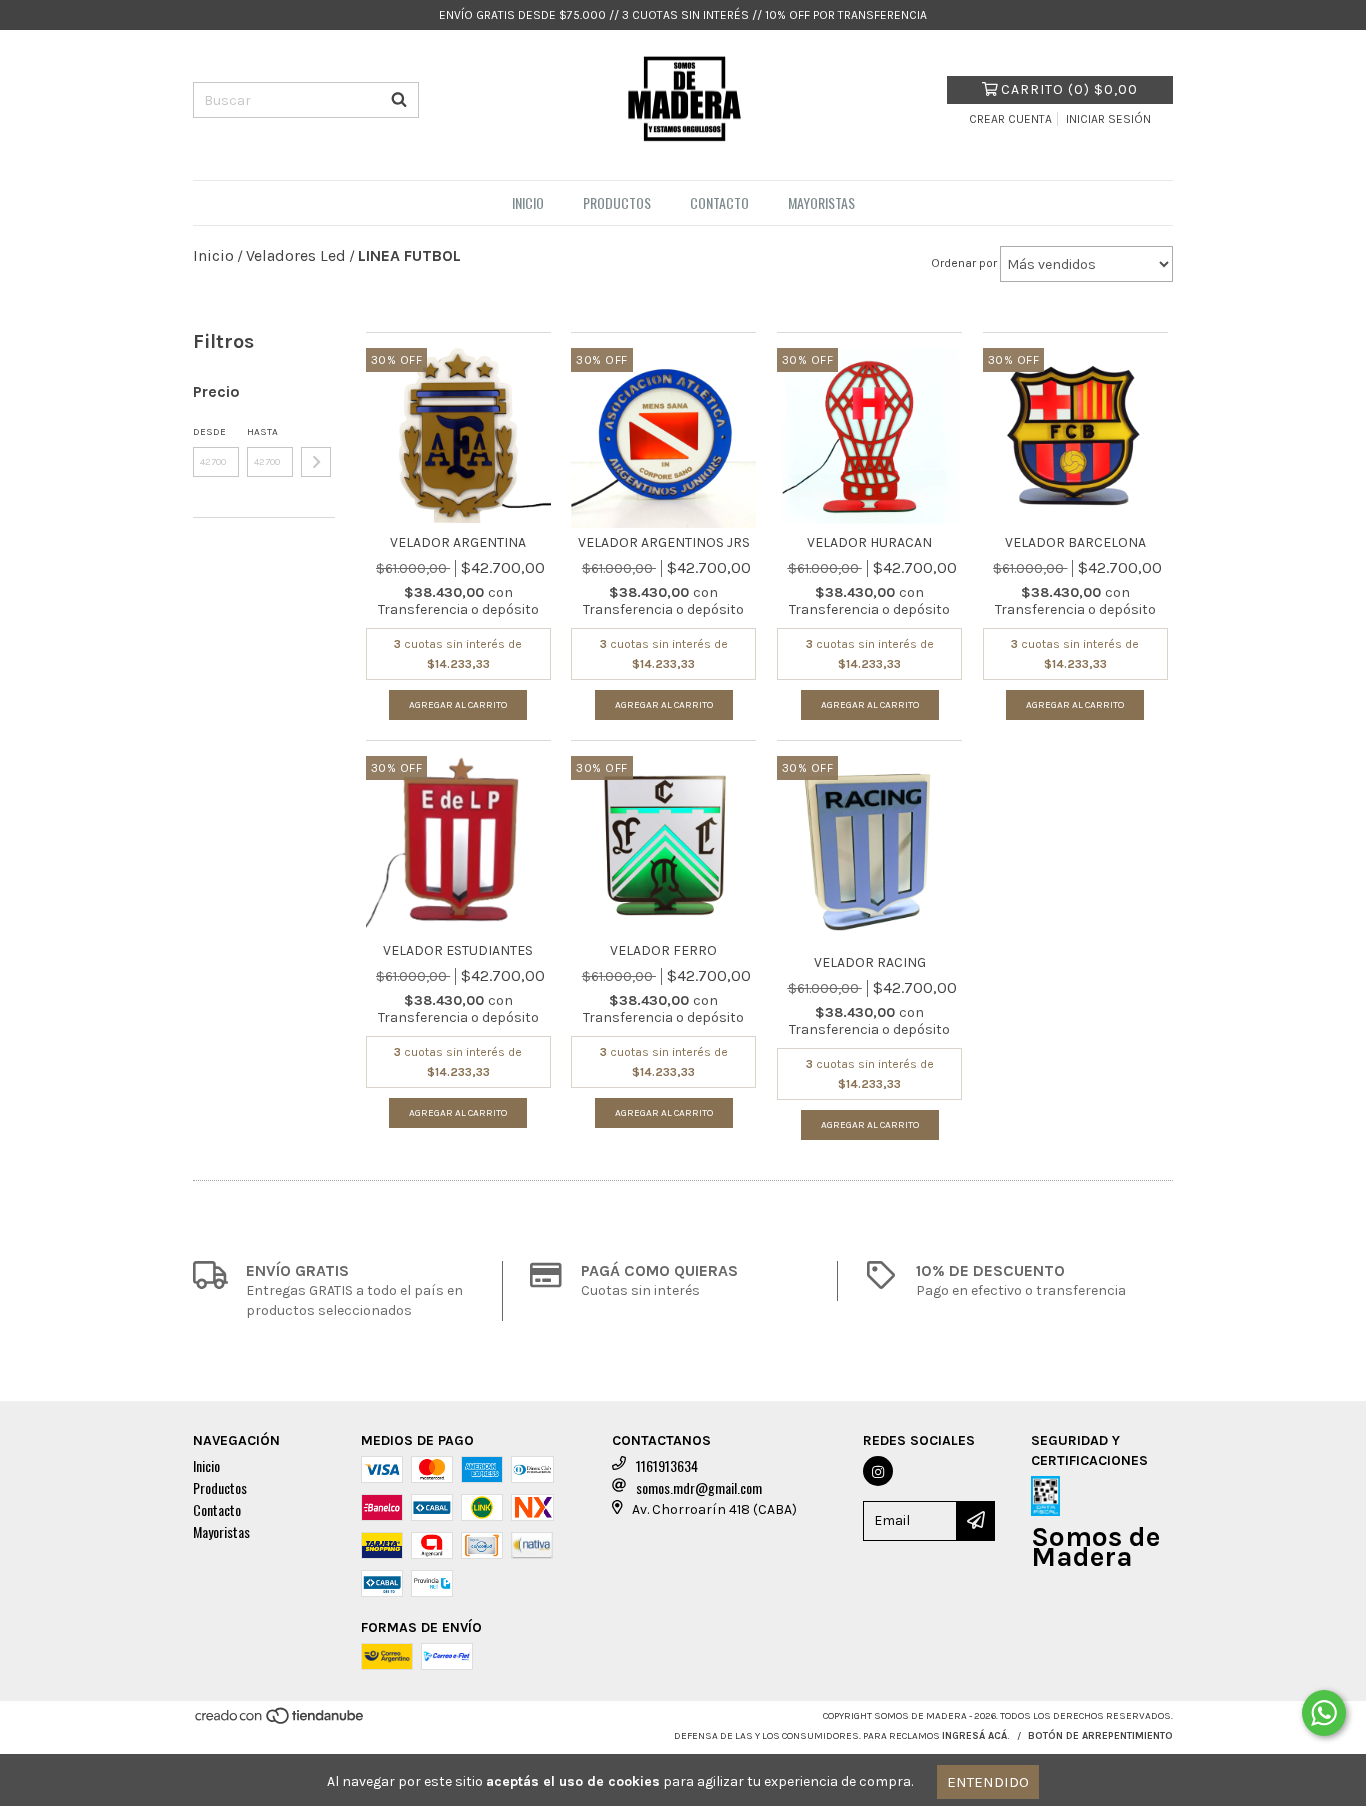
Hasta (262, 432)
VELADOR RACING (870, 962)
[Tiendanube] (280, 1722)
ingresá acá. (976, 1736)
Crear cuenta (1010, 119)
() (1069, 89)
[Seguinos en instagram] (878, 1471)
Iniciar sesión (1108, 119)
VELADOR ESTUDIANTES (458, 950)
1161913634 (667, 1465)
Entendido (988, 1782)
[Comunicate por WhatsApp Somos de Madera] (1324, 1713)
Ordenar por (964, 263)
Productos (617, 202)
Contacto (719, 202)
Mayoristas (821, 202)
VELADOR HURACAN (869, 542)
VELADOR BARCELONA (1075, 542)
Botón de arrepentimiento (1100, 1736)
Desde (209, 432)
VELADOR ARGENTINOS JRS (664, 542)
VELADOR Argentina (458, 542)
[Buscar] (399, 100)
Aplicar (316, 462)
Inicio (528, 202)
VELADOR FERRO (663, 950)
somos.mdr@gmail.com (699, 1487)
